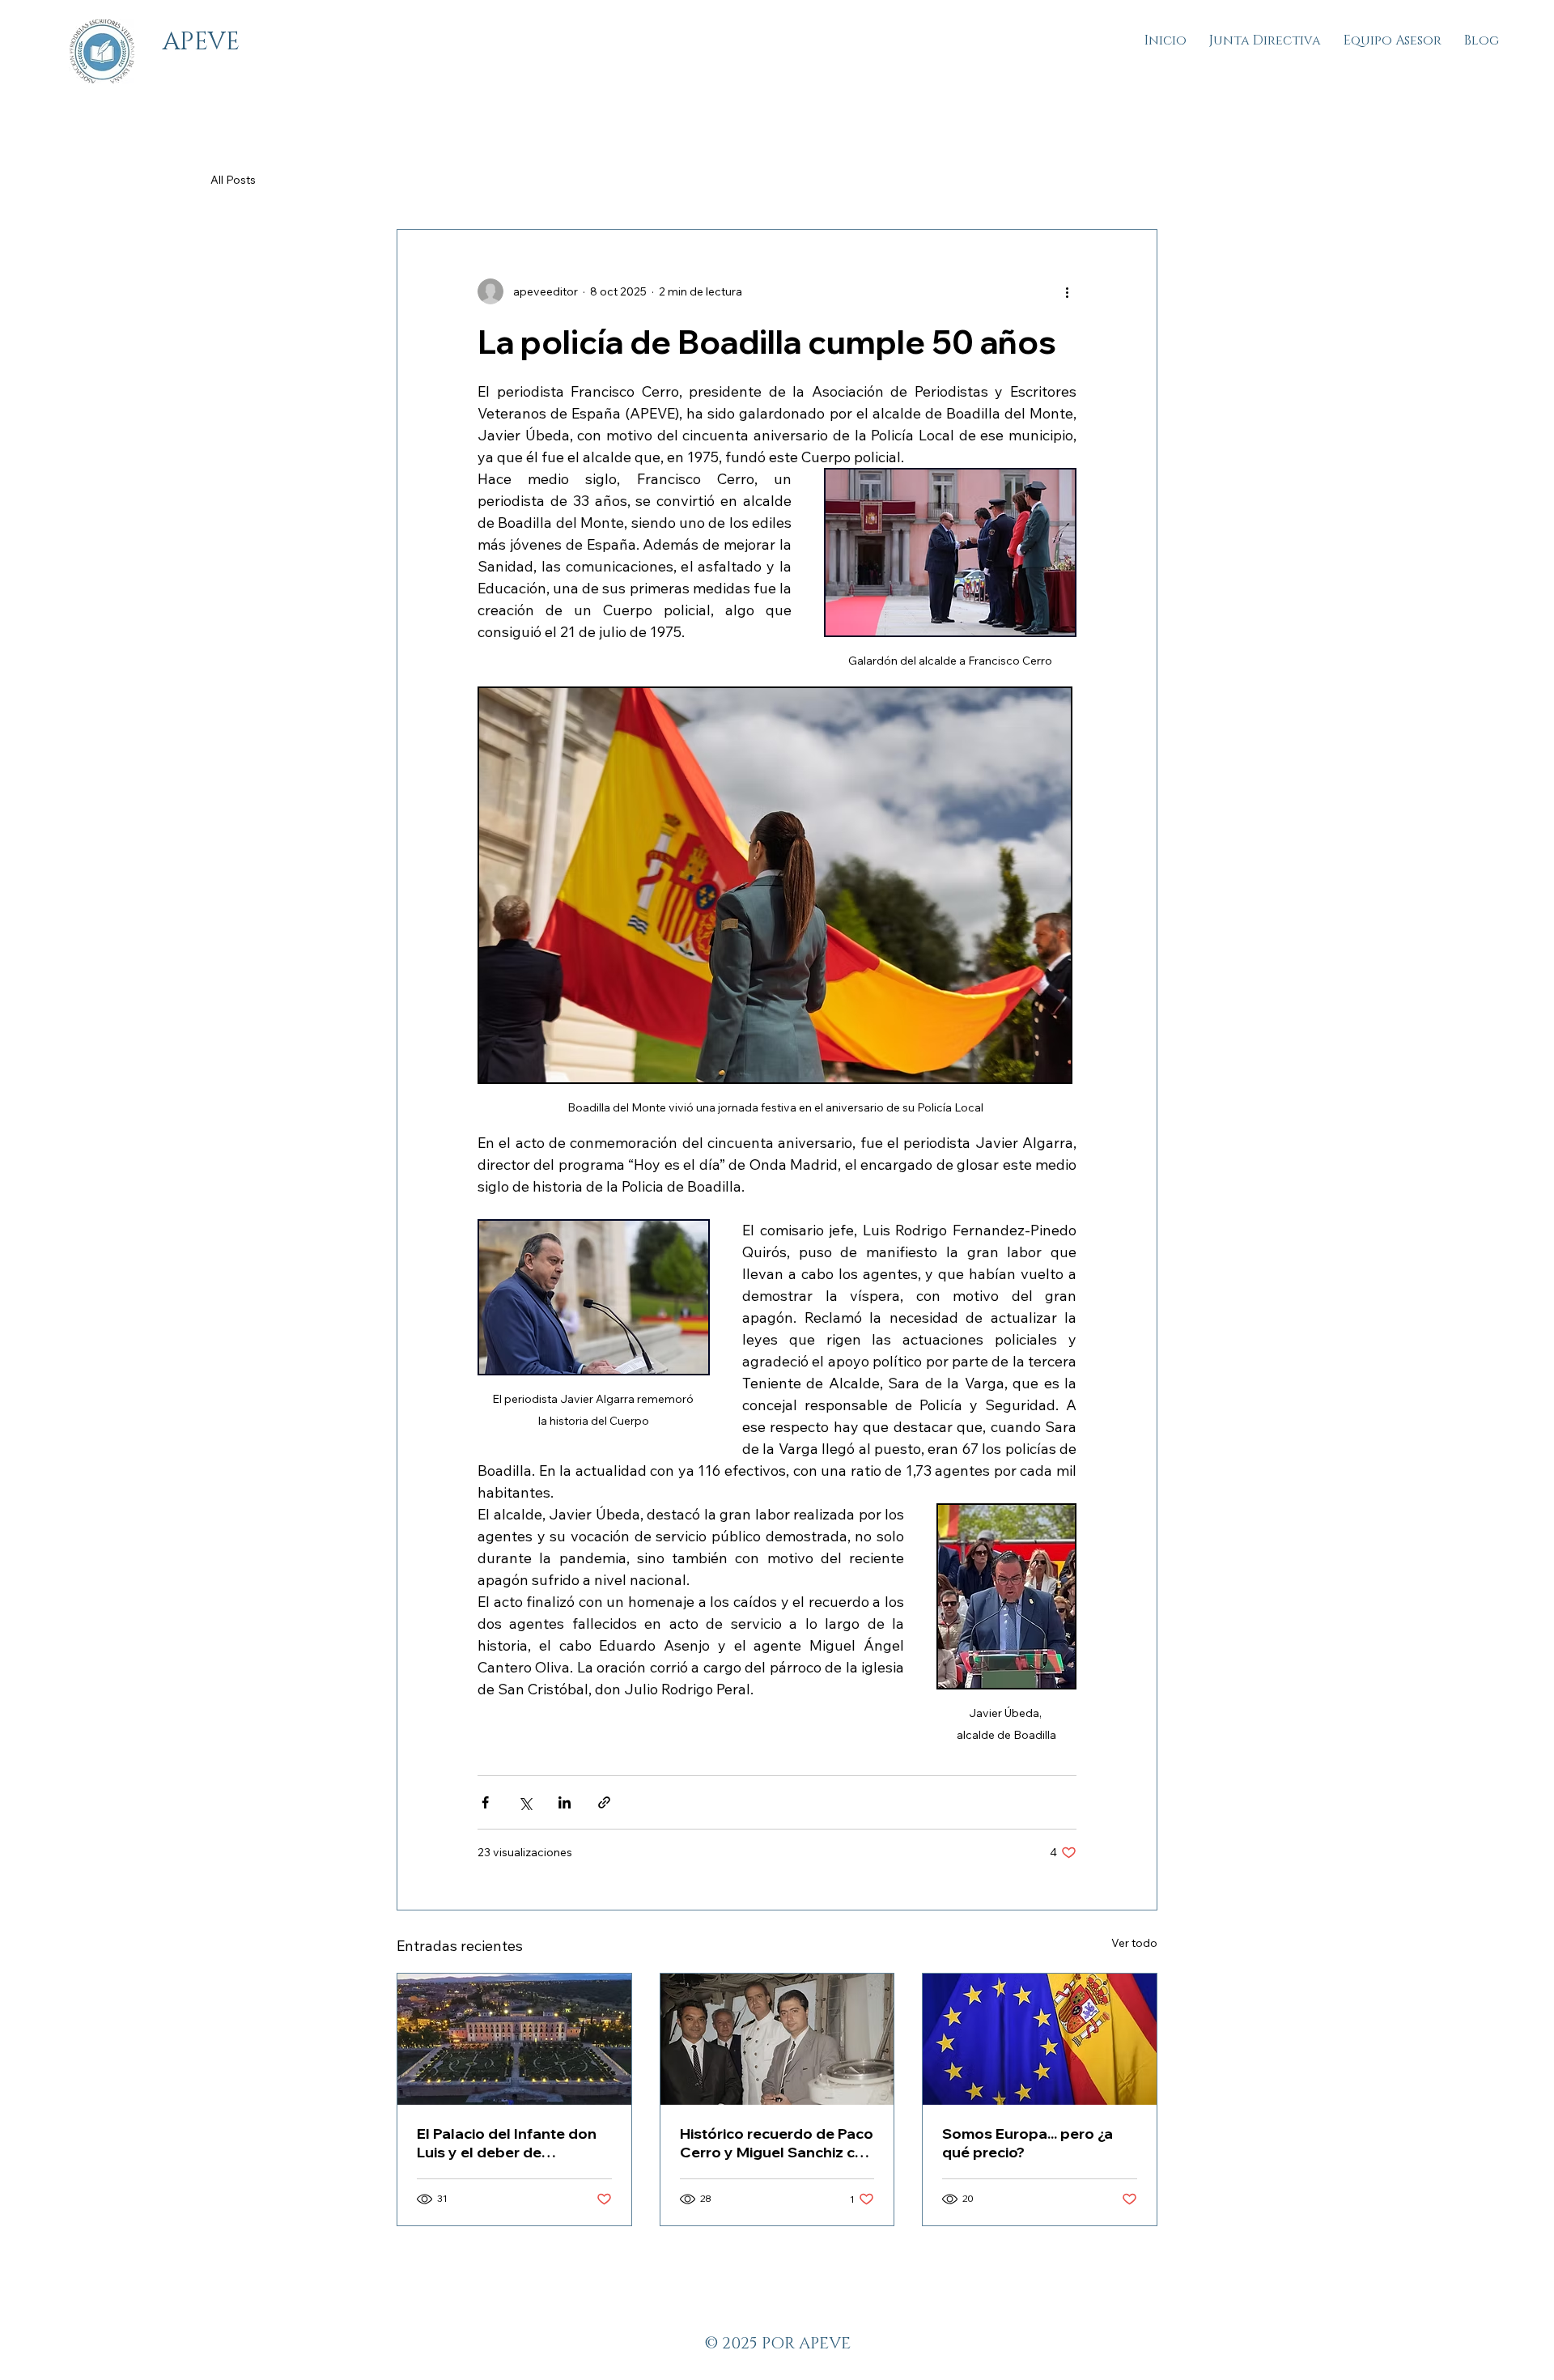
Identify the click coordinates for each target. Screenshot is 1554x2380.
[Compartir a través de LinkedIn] (565, 1802)
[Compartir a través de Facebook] (485, 1802)
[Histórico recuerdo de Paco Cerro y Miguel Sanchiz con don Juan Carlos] (777, 2039)
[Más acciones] (1067, 291)
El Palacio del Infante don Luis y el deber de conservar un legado (507, 2143)
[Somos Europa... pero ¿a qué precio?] (1040, 2039)
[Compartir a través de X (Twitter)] (525, 1802)
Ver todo (1134, 1943)
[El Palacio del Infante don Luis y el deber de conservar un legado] (514, 2039)
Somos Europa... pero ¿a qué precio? (1028, 2143)
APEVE (201, 42)
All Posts (233, 180)
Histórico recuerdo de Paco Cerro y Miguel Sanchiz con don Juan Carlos (777, 2143)
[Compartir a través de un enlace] (604, 1802)
